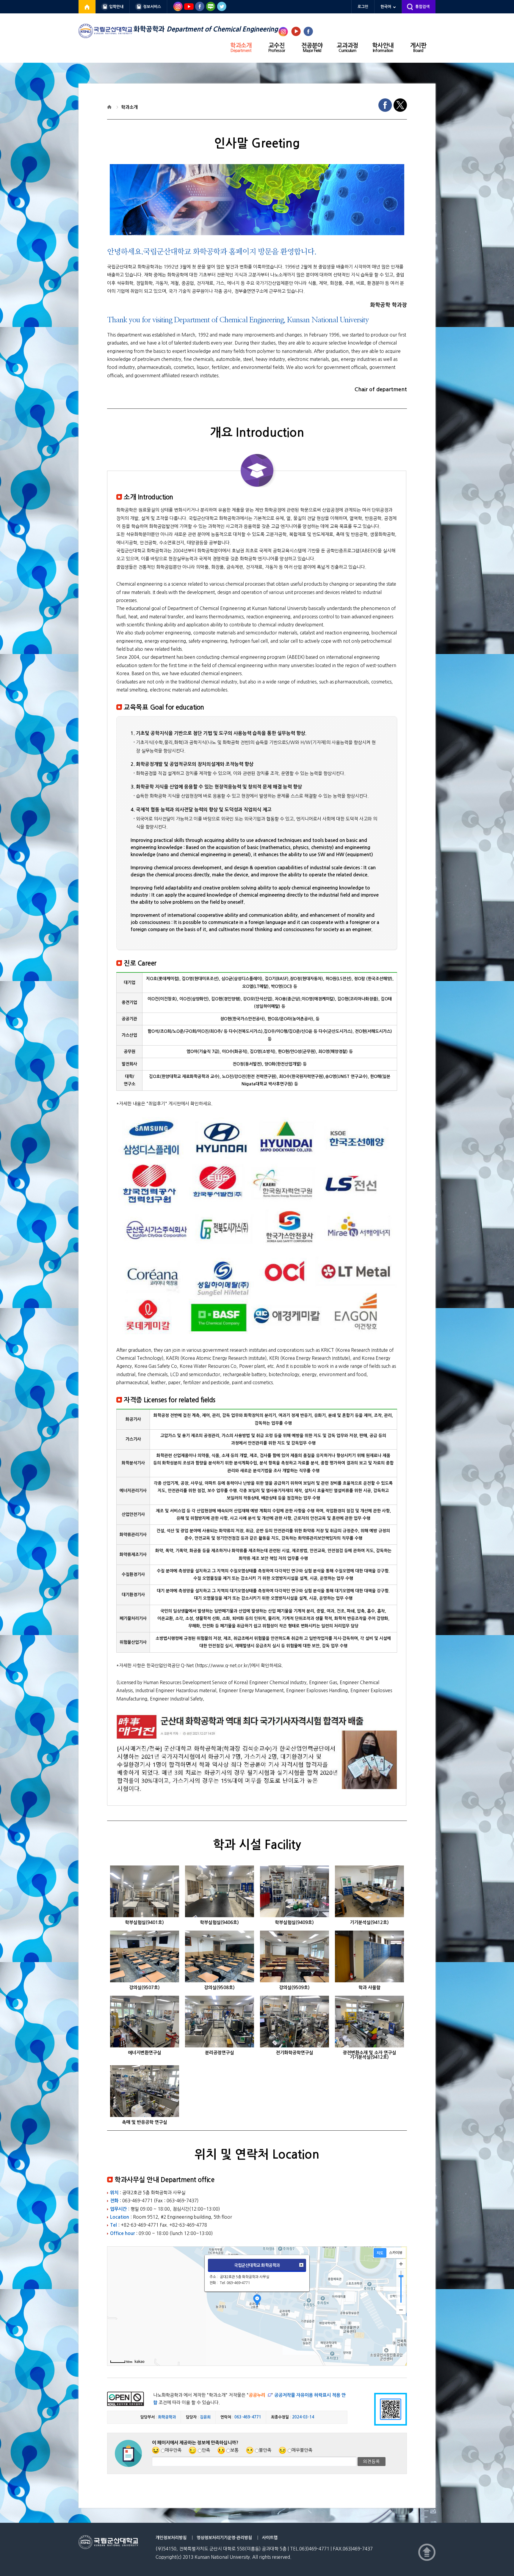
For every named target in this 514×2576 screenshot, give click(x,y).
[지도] (380, 2253)
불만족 (265, 2450)
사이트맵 (270, 2538)
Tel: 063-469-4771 (235, 2283)
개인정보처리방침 (171, 2538)
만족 (206, 2450)
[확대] (401, 2264)
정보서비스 (152, 7)
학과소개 (241, 48)
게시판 (418, 48)
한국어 (386, 7)
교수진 (277, 48)
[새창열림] (87, 7)
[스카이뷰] (396, 2253)
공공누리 (257, 2395)
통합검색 (422, 7)
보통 (234, 2450)
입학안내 (116, 7)
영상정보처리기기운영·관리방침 (224, 2538)
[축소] (401, 2310)
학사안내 (383, 48)
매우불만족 (302, 2450)
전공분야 (312, 48)
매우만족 (173, 2450)
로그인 (363, 7)
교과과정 (347, 48)
